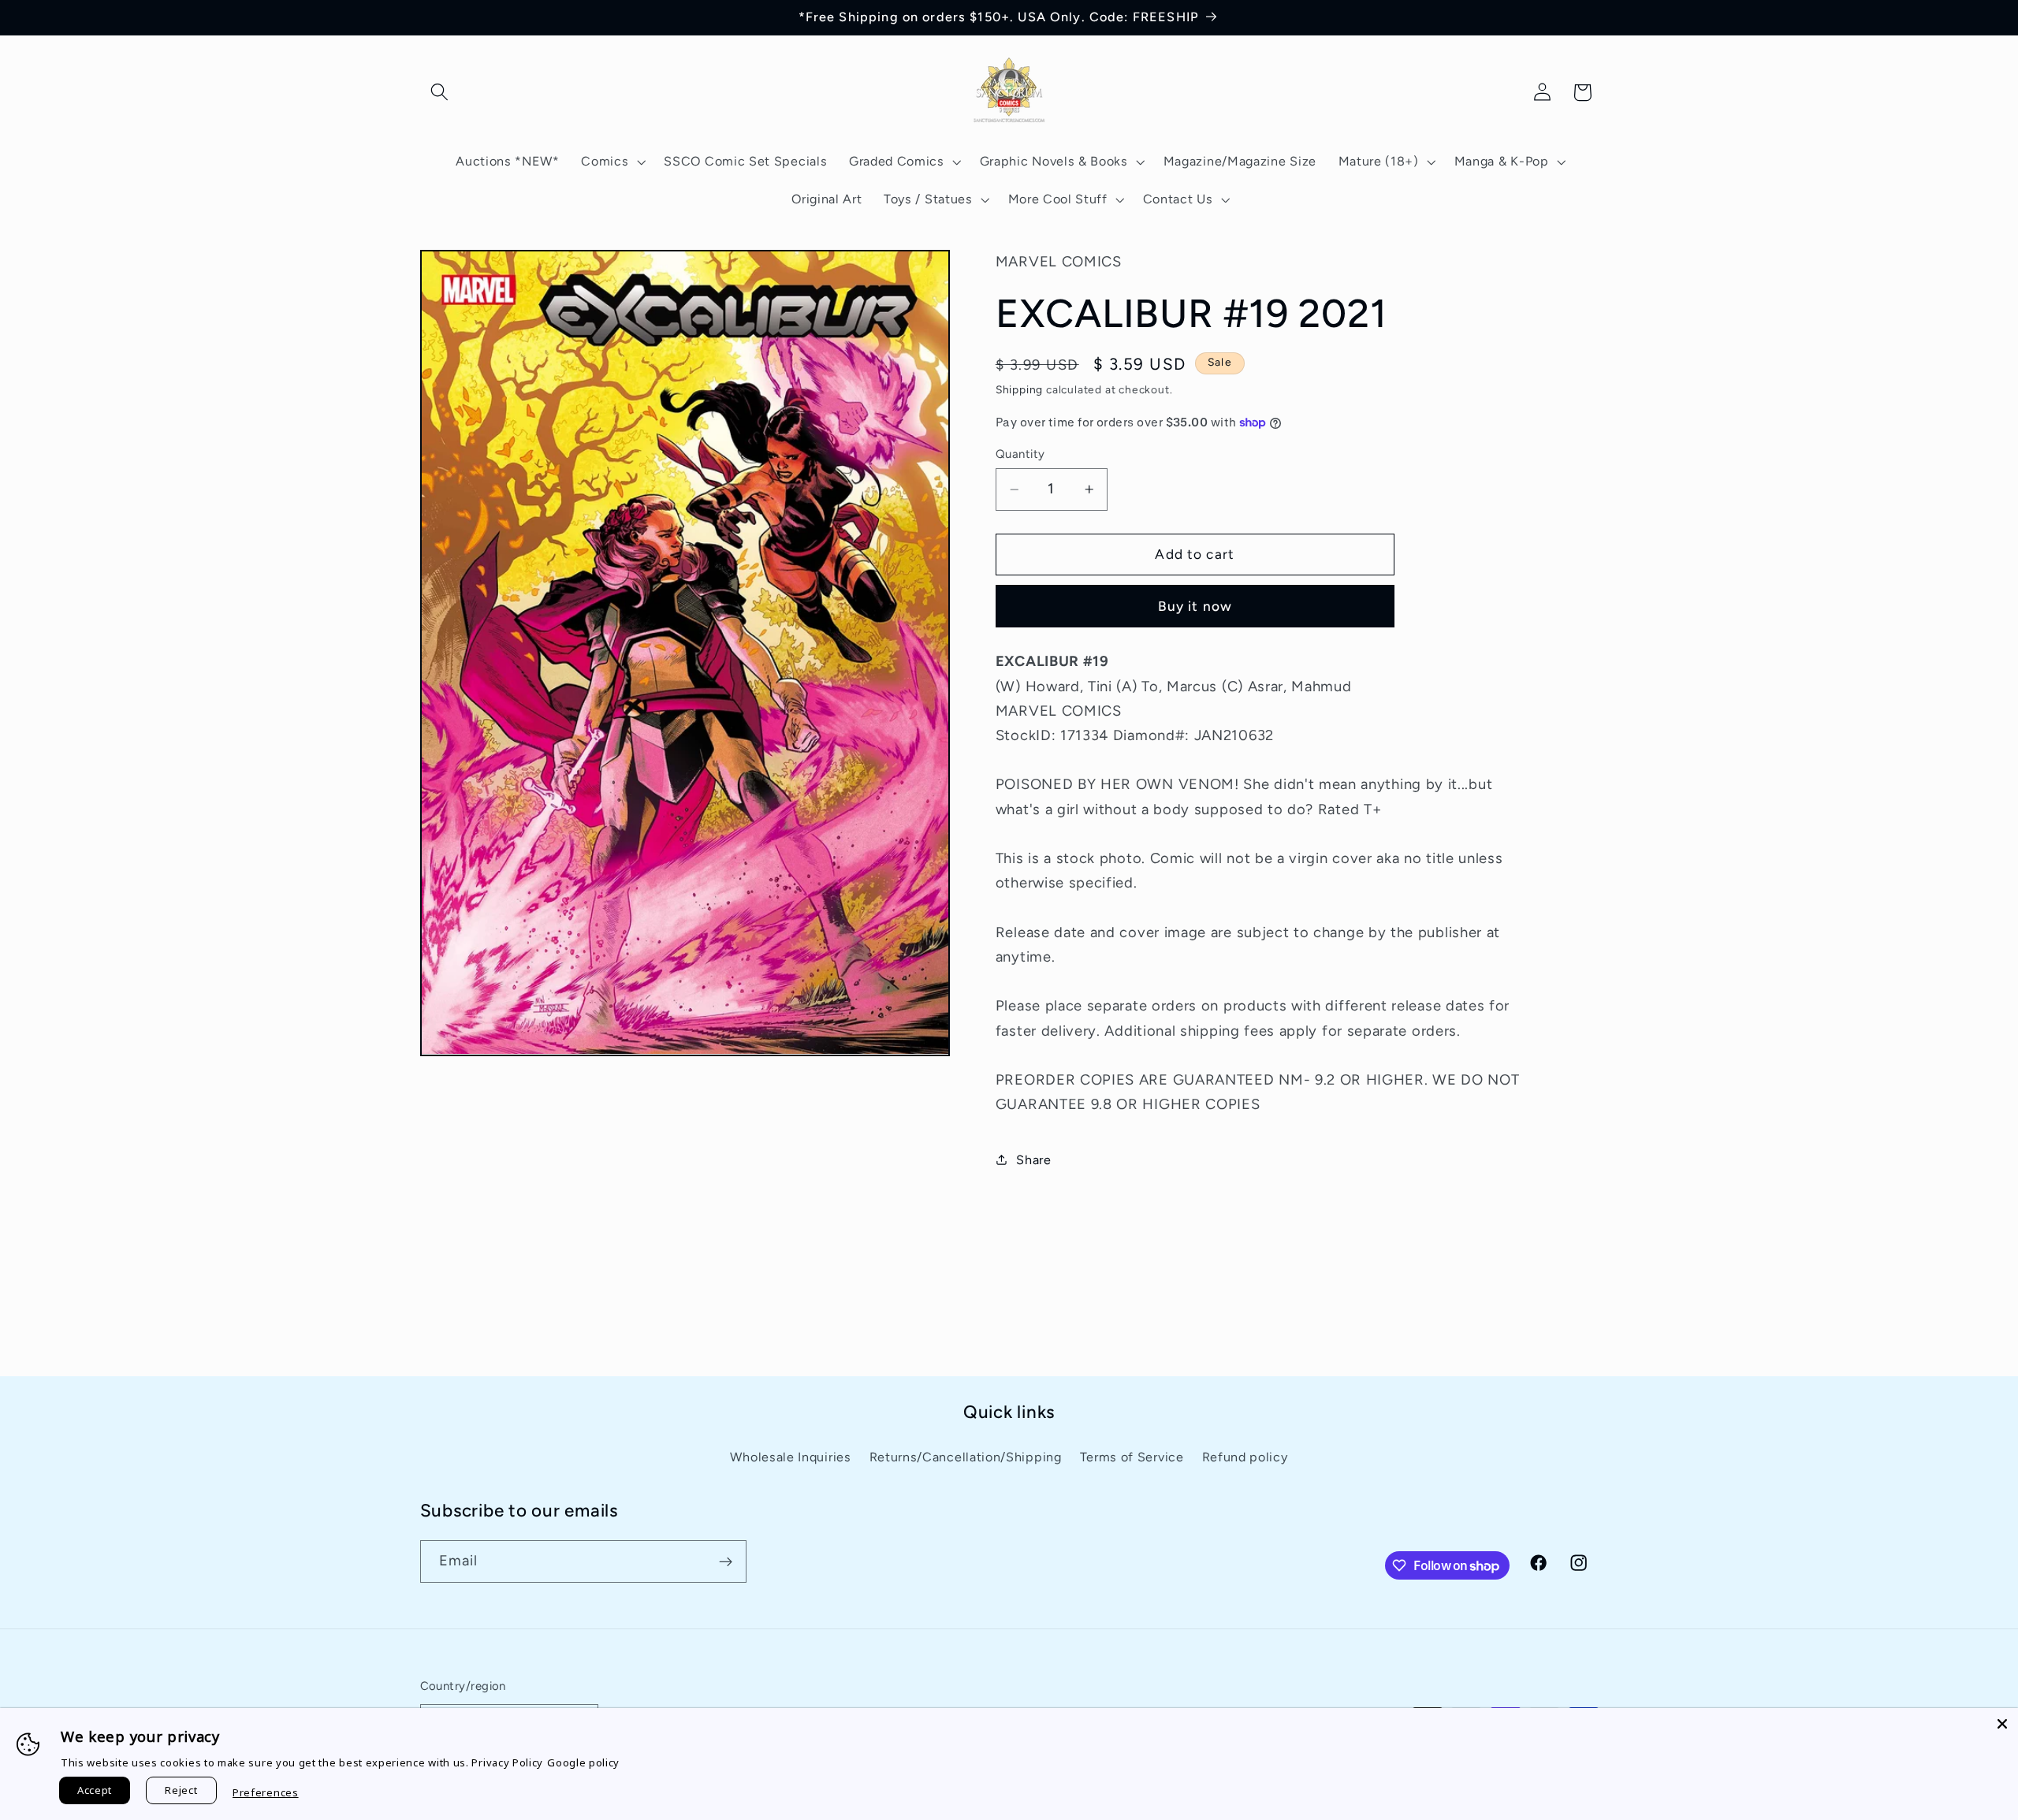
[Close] (2002, 1724)
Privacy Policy (507, 1762)
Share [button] (1033, 1159)
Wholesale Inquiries (790, 1457)
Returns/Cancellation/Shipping (966, 1457)
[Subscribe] (726, 1562)
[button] (440, 93)
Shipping (1019, 389)
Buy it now (1195, 606)
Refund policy (1245, 1457)
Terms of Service (1132, 1457)
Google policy (583, 1762)
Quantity (1020, 454)
